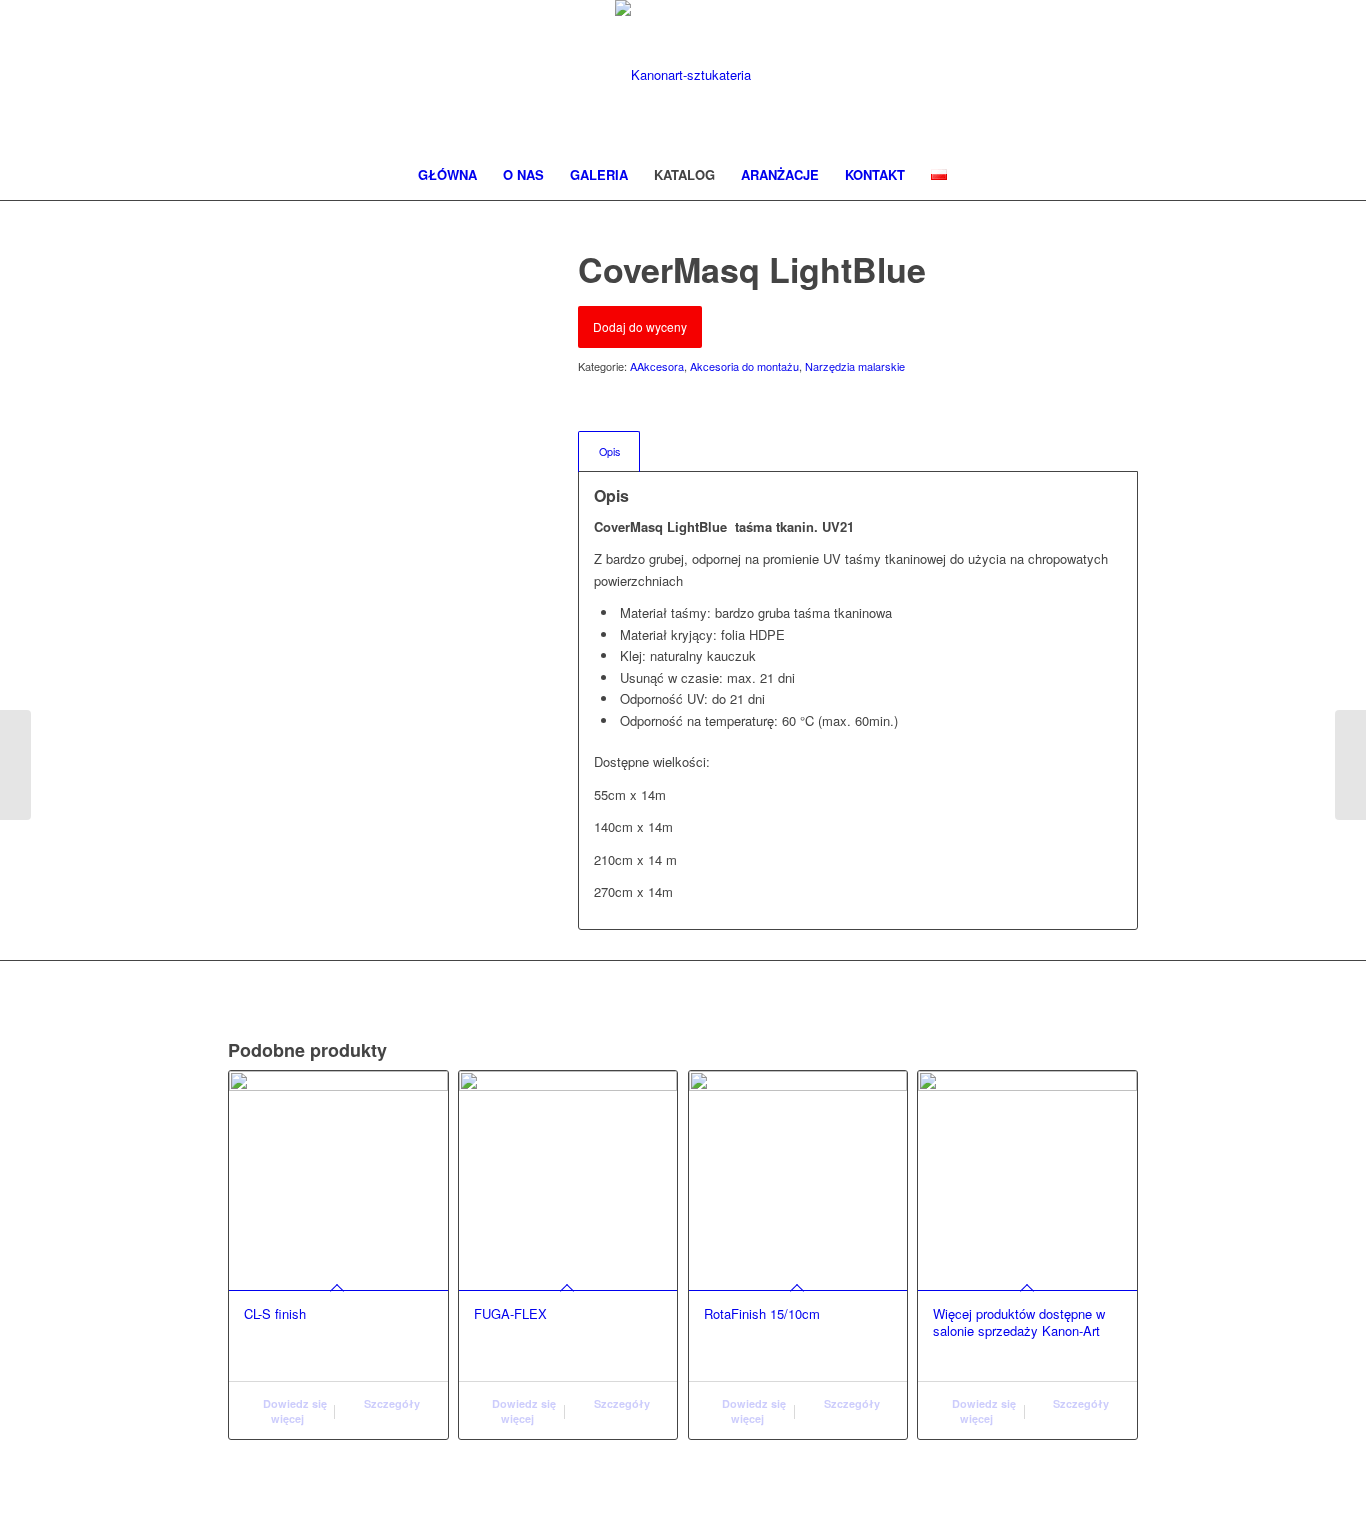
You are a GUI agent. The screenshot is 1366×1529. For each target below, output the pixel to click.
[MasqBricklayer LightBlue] (1350, 765)
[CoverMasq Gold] (15, 765)
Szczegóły (390, 1403)
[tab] (609, 451)
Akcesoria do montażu (744, 366)
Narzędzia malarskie (855, 366)
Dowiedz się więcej (293, 1411)
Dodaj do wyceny (640, 326)
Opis (609, 451)
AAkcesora (657, 366)
